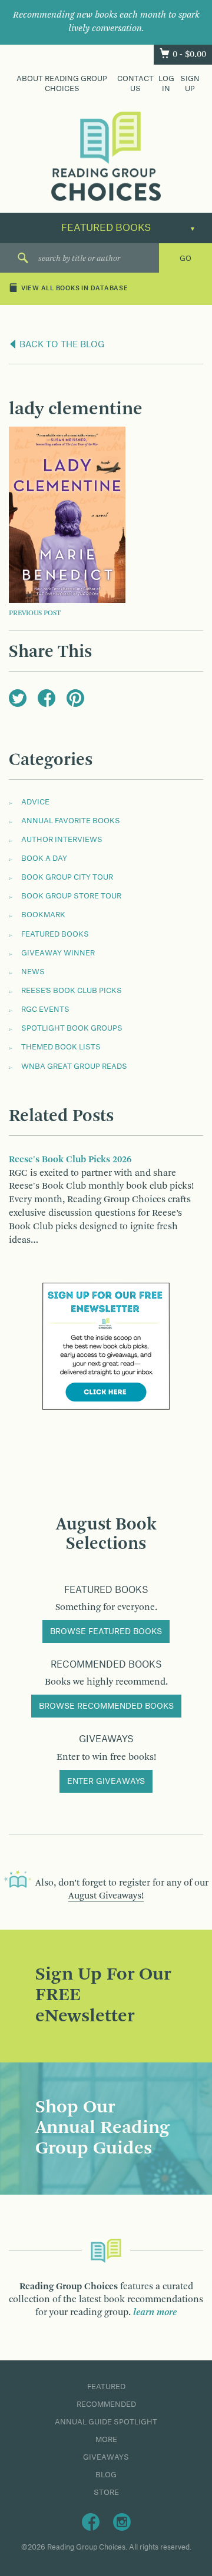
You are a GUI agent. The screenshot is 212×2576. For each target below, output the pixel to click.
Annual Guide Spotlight (106, 2422)
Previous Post (35, 613)
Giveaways (106, 2457)
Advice (35, 802)
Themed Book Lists (61, 1047)
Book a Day (44, 858)
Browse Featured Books (106, 1632)
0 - (189, 55)
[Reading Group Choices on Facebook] (91, 2522)
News (33, 972)
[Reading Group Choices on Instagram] (122, 2522)
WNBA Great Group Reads (74, 1066)
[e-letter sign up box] (106, 1346)
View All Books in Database (75, 289)
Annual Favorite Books (71, 821)
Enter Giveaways (106, 1782)
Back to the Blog (61, 345)
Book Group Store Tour (71, 896)
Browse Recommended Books (106, 1706)
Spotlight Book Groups (72, 1028)
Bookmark (43, 915)
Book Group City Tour (67, 877)
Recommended (106, 2404)
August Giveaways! (106, 1896)
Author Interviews (62, 840)
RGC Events (45, 1009)
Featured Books (55, 934)
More (106, 2440)
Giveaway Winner (58, 953)
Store (106, 2493)
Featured (106, 2387)
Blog (106, 2475)
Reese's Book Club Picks (72, 991)
